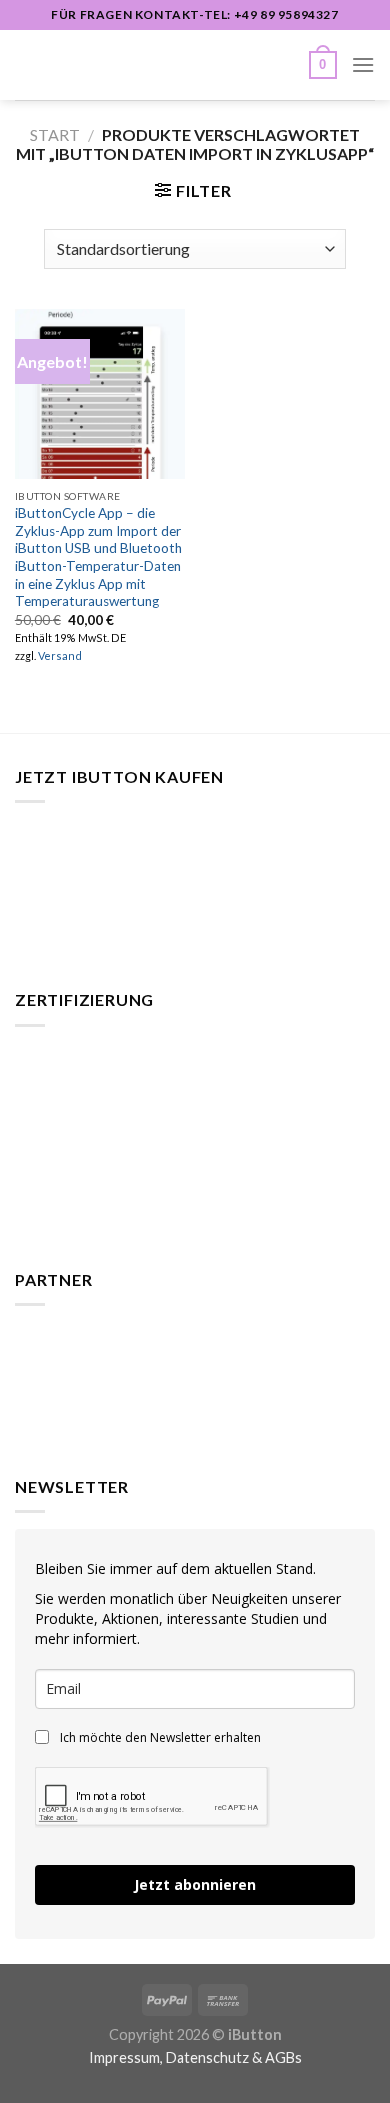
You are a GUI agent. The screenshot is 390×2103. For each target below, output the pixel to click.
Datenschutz (207, 2057)
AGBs (283, 2057)
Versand (60, 655)
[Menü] (363, 64)
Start (55, 134)
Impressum (124, 2057)
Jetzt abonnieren (195, 1884)
